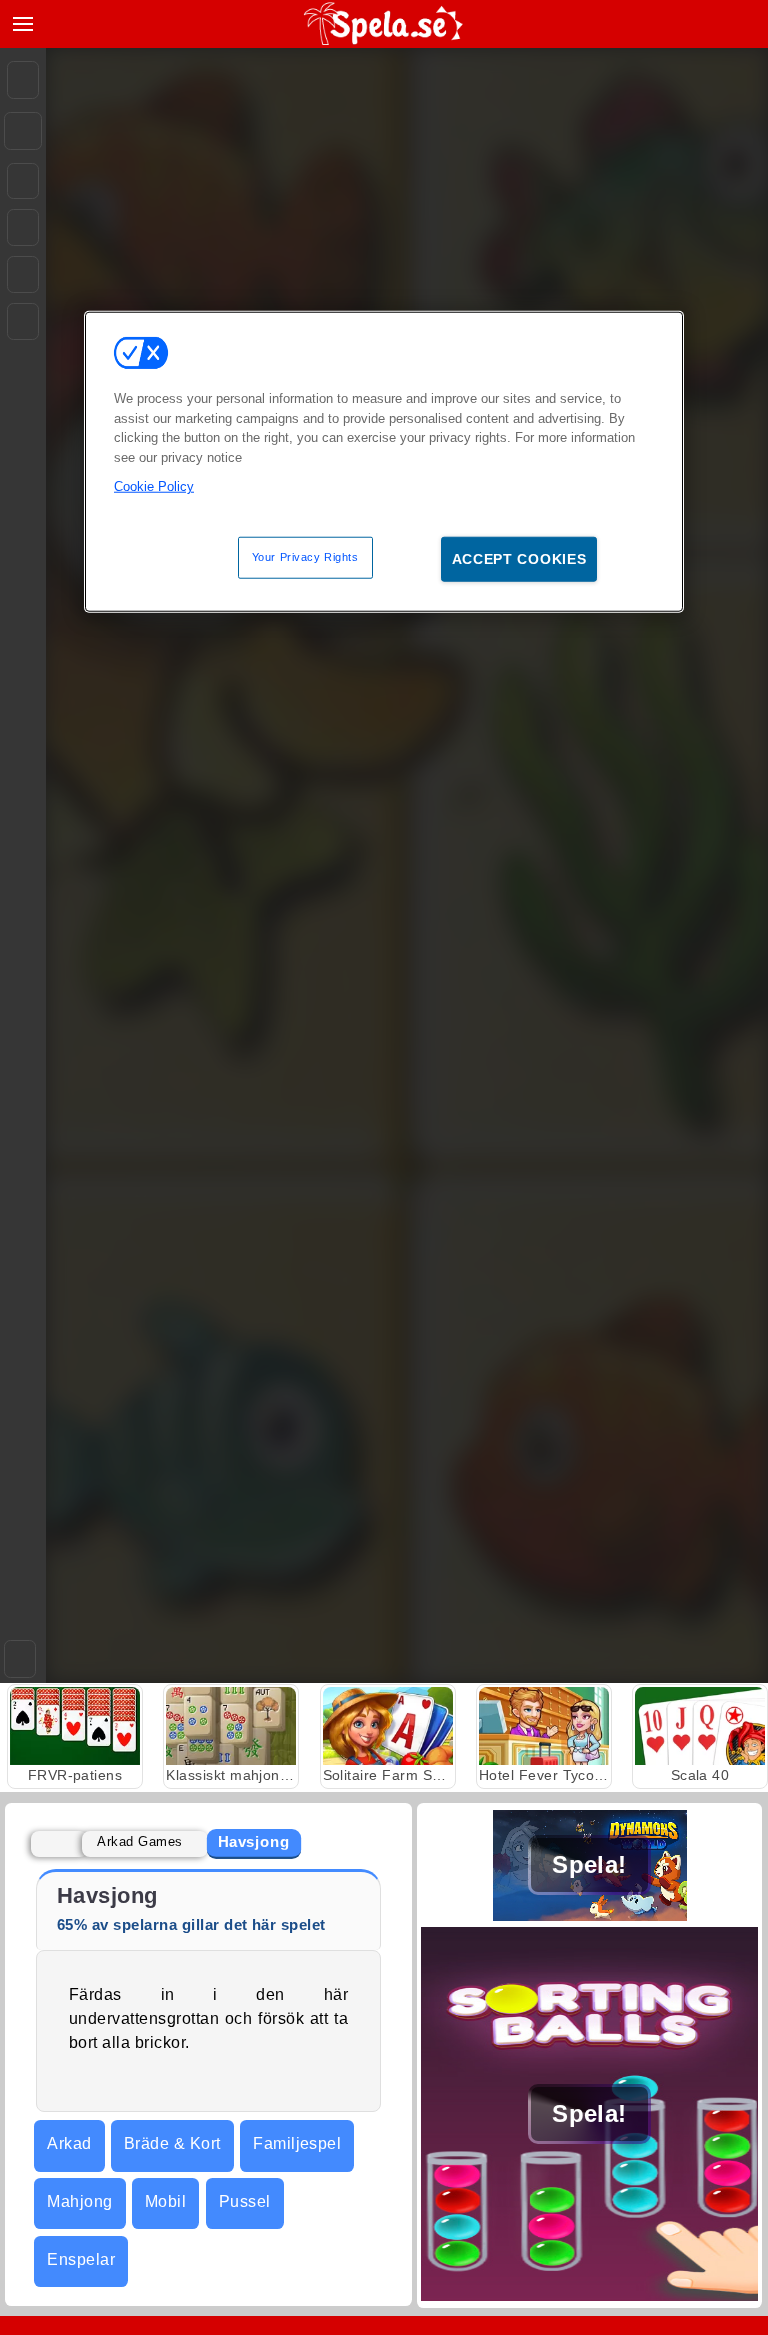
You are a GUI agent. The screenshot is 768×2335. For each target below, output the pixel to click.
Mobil (165, 2201)
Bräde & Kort (172, 2143)
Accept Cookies (519, 558)
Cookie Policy (154, 486)
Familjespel (297, 2143)
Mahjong (79, 2201)
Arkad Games (139, 1841)
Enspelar (81, 2259)
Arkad (69, 2143)
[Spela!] (589, 1915)
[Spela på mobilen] (23, 321)
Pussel (245, 2201)
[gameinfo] (23, 275)
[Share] (23, 131)
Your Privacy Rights (305, 556)
